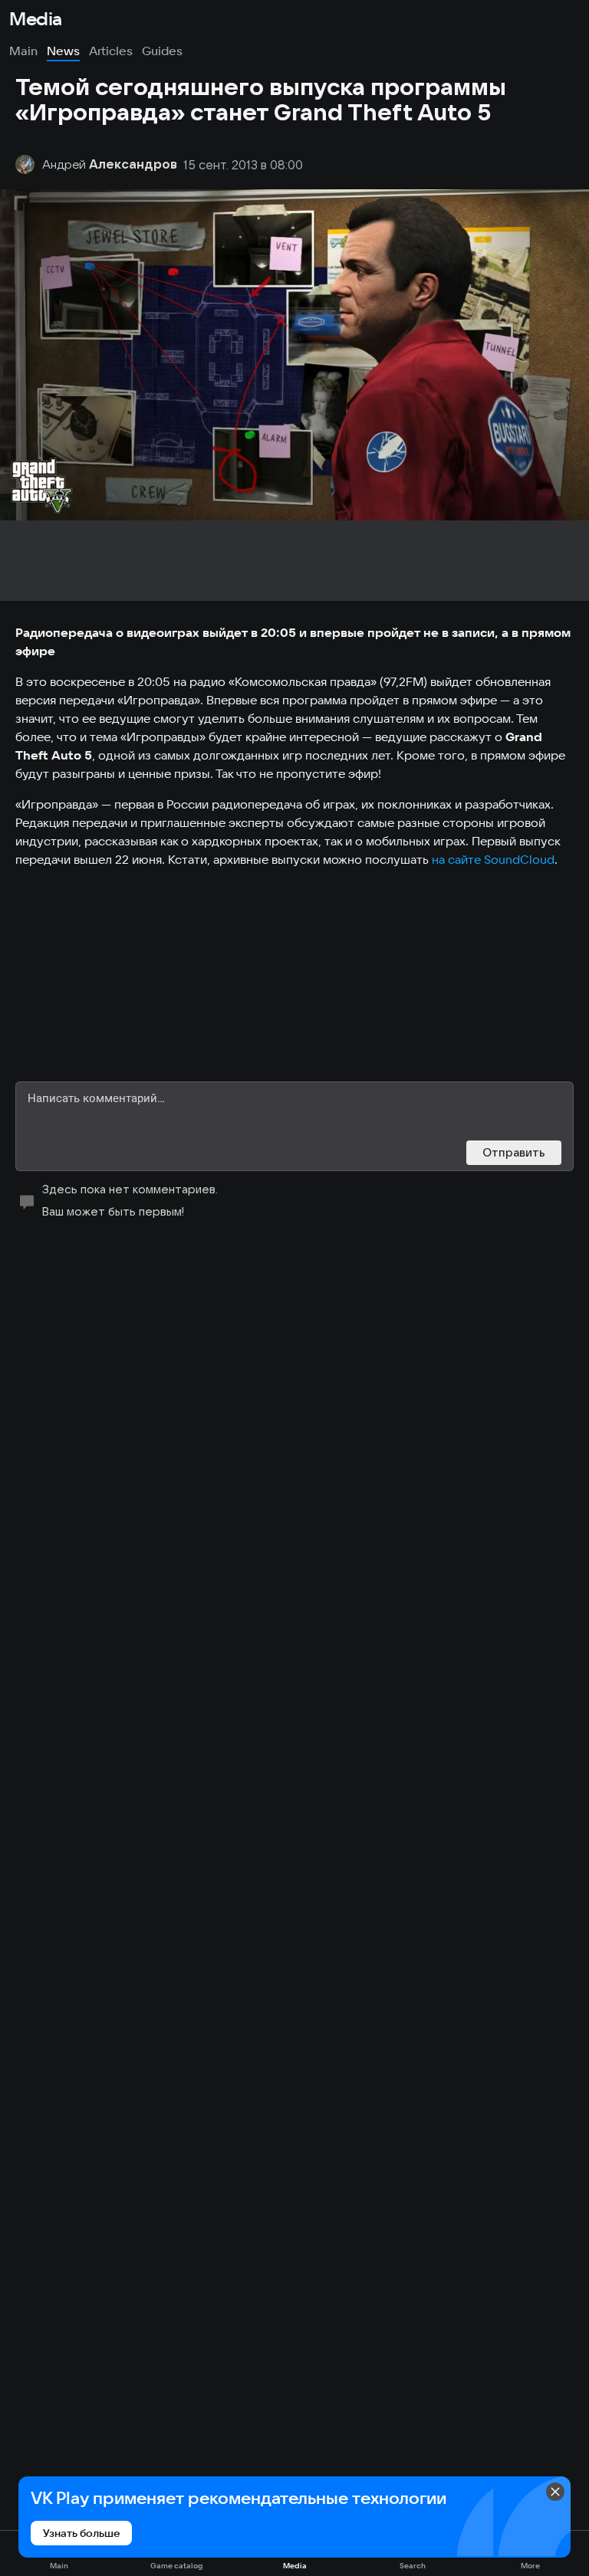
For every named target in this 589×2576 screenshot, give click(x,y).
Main (23, 51)
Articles (111, 51)
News (63, 51)
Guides (162, 51)
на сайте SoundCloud (493, 859)
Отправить (514, 1152)
